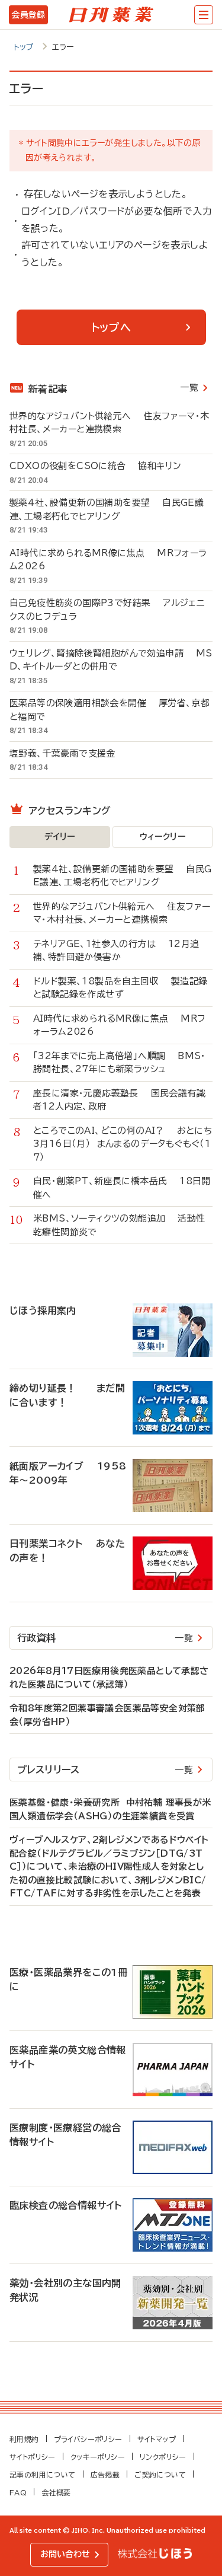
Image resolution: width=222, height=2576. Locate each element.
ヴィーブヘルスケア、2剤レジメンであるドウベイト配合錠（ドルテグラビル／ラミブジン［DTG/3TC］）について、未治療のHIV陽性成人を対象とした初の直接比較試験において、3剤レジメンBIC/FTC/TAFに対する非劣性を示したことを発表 (109, 1866)
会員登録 (28, 15)
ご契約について (160, 2475)
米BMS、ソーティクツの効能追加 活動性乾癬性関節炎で (119, 1225)
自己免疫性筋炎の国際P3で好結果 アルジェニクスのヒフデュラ (107, 610)
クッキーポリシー (98, 2457)
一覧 (189, 388)
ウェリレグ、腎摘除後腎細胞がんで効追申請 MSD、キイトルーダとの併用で (111, 660)
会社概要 (56, 2492)
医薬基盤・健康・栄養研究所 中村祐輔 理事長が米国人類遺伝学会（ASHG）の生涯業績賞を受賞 (110, 1809)
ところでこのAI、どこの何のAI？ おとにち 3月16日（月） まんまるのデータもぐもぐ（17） (123, 1144)
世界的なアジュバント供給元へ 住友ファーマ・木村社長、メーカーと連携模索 (110, 423)
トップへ (111, 327)
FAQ (18, 2492)
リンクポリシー (163, 2457)
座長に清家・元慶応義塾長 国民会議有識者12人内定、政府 (119, 1100)
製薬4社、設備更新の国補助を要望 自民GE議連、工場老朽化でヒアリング (107, 509)
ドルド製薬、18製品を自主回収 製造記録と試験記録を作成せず (120, 988)
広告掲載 (105, 2475)
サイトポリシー (33, 2457)
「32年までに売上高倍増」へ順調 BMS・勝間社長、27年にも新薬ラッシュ (120, 1063)
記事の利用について (43, 2475)
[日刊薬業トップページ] (111, 15)
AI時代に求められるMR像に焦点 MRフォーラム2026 (108, 560)
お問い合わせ (65, 2554)
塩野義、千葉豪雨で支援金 (69, 753)
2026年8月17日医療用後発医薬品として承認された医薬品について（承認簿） (109, 1678)
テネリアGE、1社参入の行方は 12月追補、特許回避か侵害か (116, 951)
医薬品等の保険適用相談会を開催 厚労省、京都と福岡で (110, 710)
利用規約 (24, 2439)
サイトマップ (157, 2439)
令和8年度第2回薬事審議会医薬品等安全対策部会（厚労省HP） (107, 1715)
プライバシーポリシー (88, 2439)
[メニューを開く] (204, 15)
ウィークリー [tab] (163, 837)
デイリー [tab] (60, 837)
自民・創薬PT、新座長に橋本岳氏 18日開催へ (122, 1188)
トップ (24, 47)
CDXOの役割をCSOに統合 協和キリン (95, 466)
